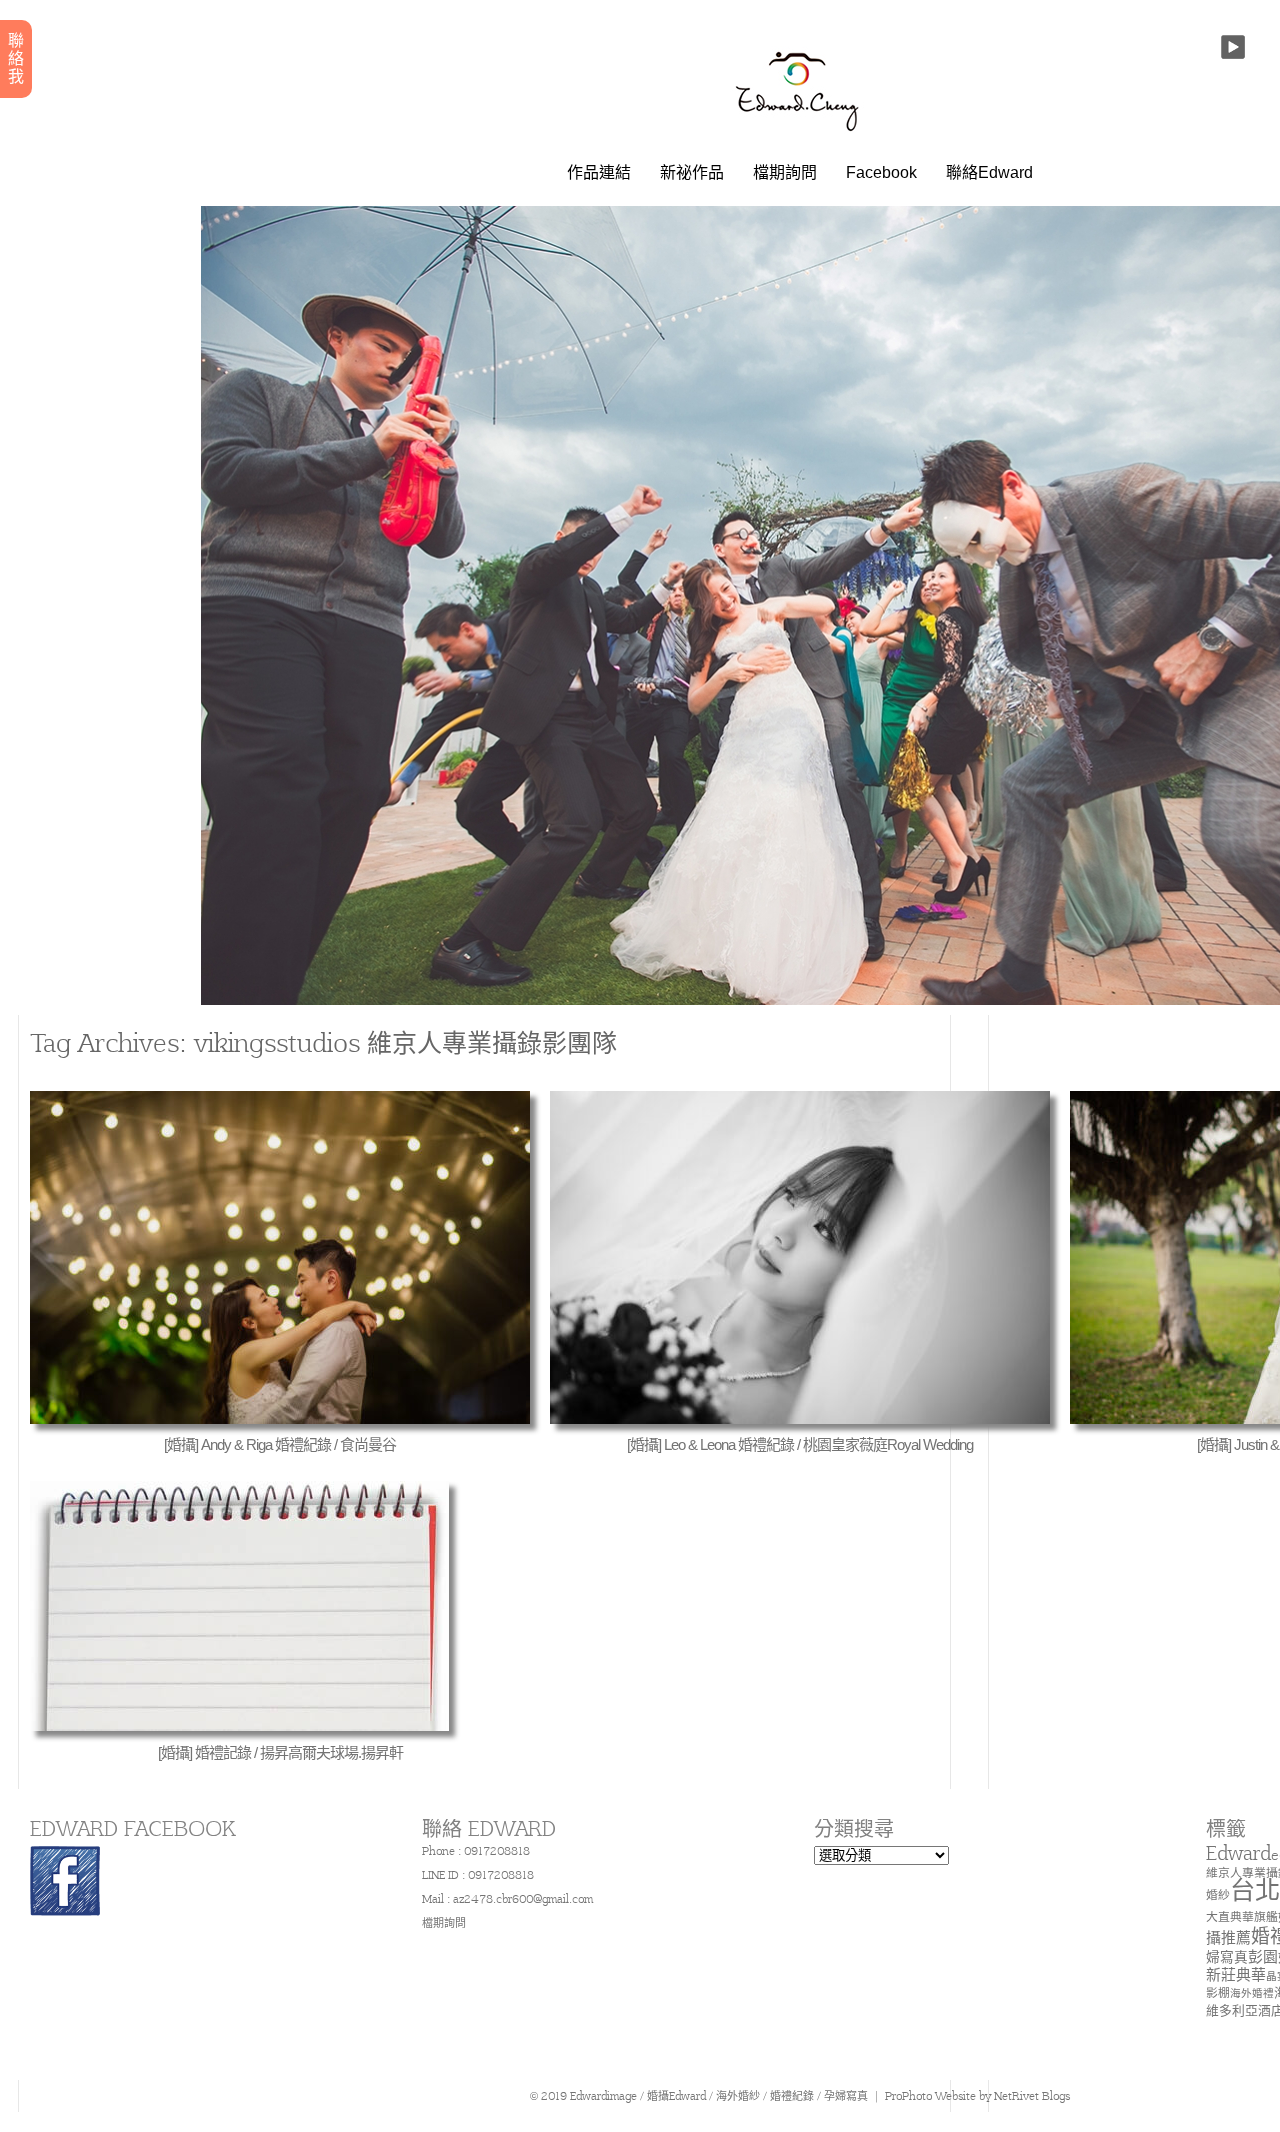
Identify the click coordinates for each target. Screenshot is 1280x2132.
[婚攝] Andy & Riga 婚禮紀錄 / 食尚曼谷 (280, 1444)
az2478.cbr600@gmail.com (523, 1899)
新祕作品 (692, 173)
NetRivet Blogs (1032, 2096)
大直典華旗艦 (1242, 1916)
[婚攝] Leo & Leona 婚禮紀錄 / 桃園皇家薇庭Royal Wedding (800, 1444)
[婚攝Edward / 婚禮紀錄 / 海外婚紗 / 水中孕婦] (800, 135)
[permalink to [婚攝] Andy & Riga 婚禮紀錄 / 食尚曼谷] (280, 1419)
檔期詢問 (785, 173)
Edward (1238, 1853)
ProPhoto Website (930, 2096)
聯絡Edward (989, 173)
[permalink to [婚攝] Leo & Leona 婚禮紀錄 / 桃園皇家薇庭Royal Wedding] (800, 1419)
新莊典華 (1236, 1974)
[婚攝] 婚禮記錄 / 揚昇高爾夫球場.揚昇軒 (280, 1752)
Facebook (881, 173)
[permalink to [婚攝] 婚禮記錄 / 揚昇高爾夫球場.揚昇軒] (239, 1726)
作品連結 (599, 173)
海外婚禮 (1252, 1993)
